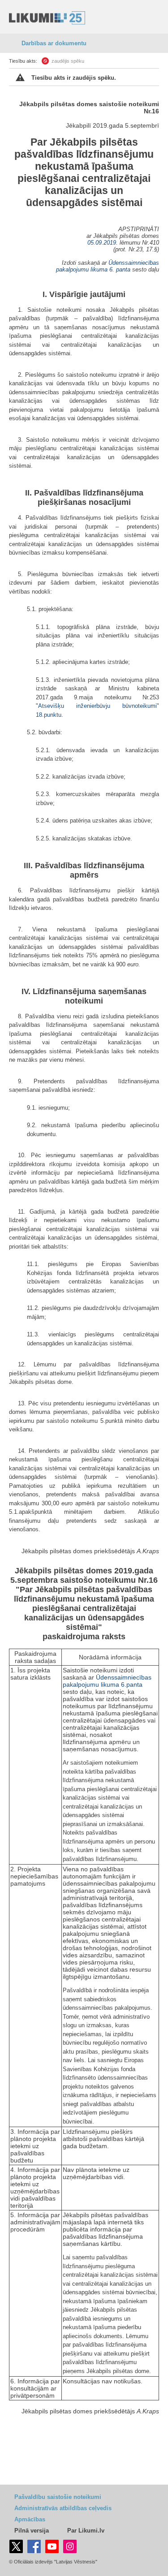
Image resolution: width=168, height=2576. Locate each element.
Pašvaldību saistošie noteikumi (58, 2497)
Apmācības (30, 2519)
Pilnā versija (32, 2531)
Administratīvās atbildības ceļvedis (63, 2508)
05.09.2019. (103, 243)
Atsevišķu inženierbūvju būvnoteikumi (97, 706)
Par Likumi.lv (86, 2531)
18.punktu (49, 715)
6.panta (132, 1684)
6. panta (120, 269)
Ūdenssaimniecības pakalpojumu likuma (107, 1681)
